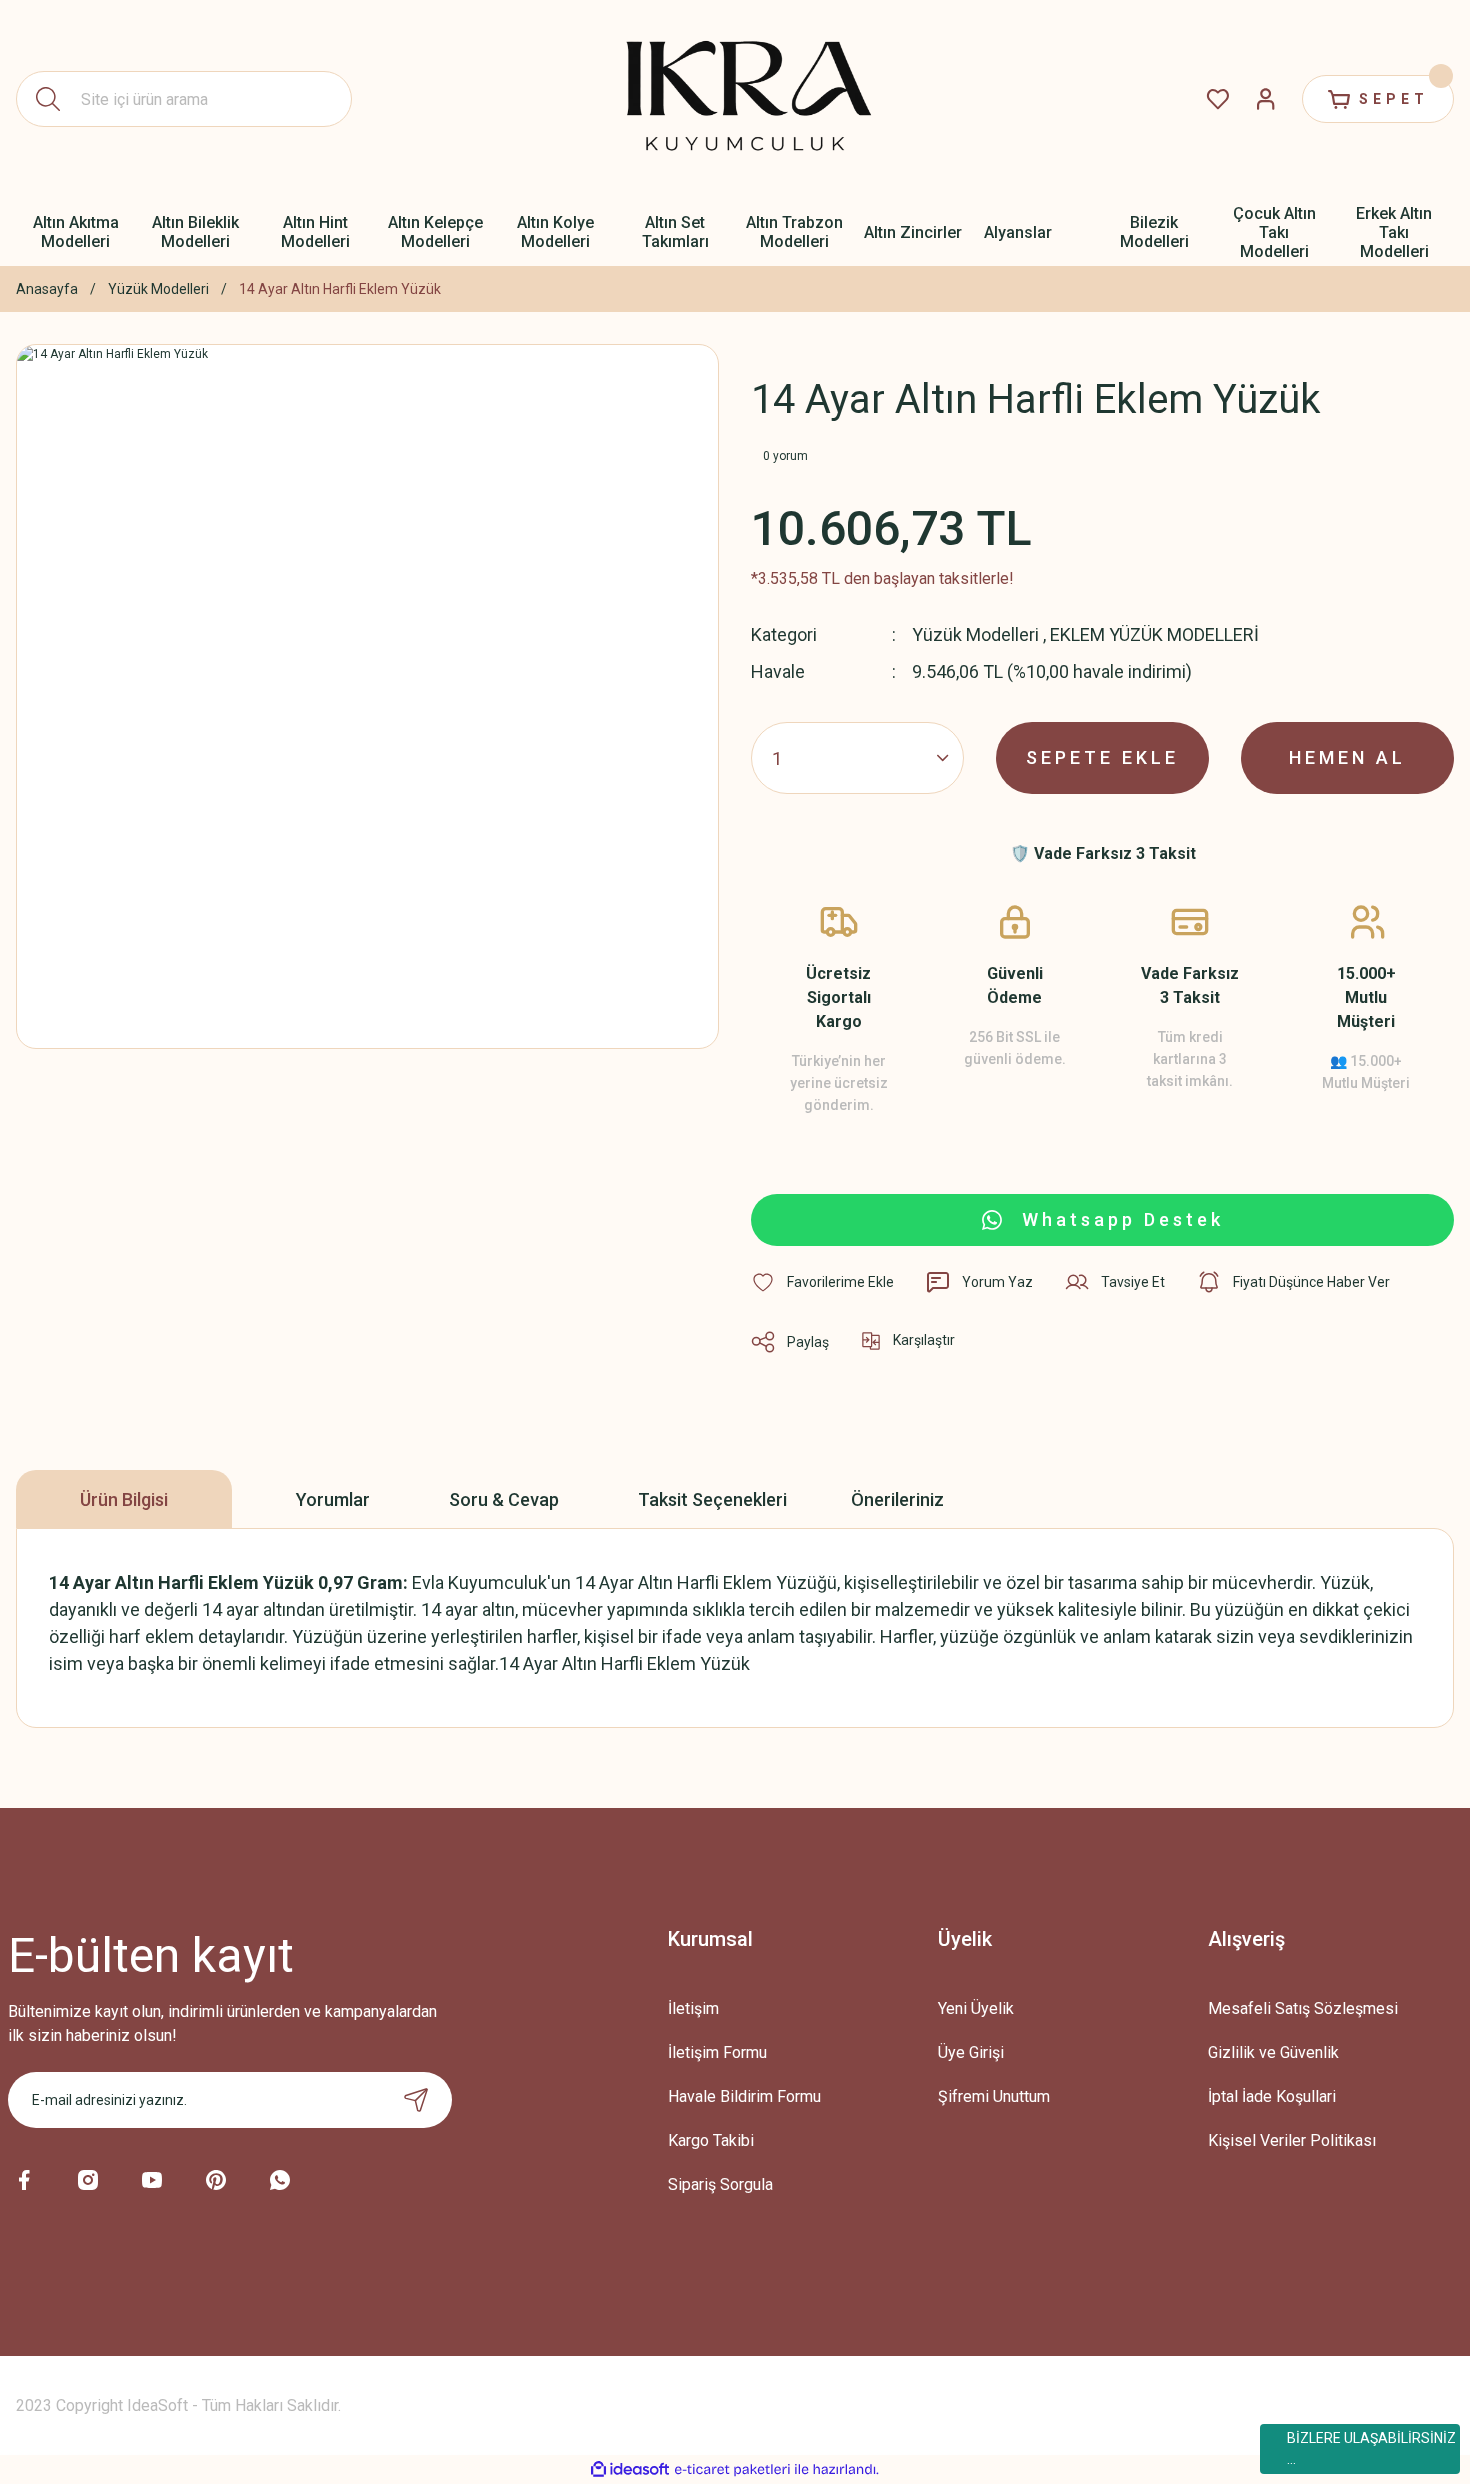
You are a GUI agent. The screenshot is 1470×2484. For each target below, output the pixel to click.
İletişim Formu (717, 2052)
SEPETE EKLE (1102, 757)
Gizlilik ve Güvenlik (1273, 2052)
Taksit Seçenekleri (712, 1499)
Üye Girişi (971, 2052)
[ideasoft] (630, 2469)
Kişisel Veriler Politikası (1292, 2140)
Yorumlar (333, 1499)
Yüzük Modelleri (975, 634)
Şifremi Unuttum (994, 2096)
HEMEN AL (1347, 757)
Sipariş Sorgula (720, 2184)
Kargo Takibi (711, 2140)
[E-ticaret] (732, 2470)
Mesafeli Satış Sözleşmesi (1303, 2008)
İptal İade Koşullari (1272, 2096)
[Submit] (416, 2100)
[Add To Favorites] (822, 1282)
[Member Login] (1266, 99)
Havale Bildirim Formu (744, 2096)
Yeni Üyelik (976, 2008)
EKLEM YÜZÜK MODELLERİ (1154, 634)
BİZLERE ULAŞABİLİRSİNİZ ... (1371, 2448)
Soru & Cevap (504, 1499)
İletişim (693, 2008)
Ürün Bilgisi (124, 1499)
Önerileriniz (897, 1499)
